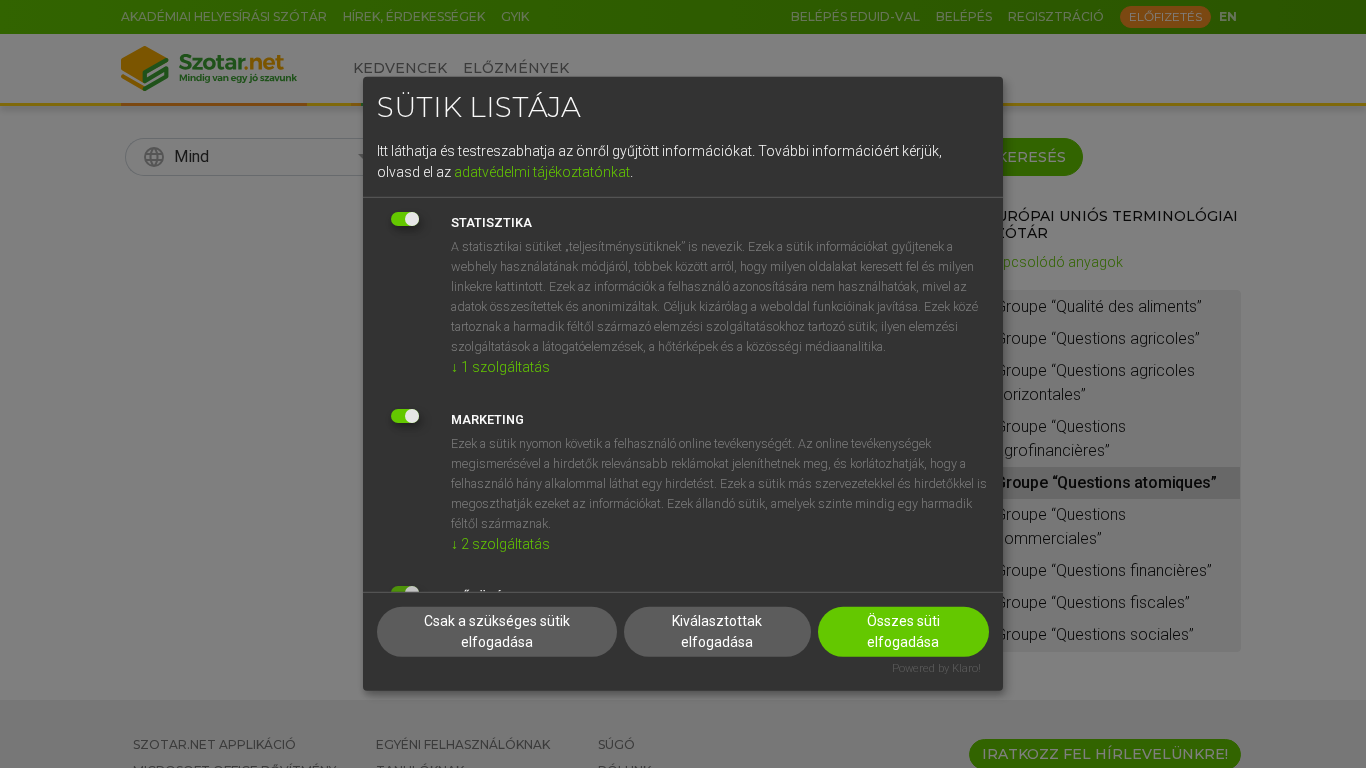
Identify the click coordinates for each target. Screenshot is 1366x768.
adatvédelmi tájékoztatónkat (542, 171)
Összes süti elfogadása (903, 630)
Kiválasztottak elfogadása (717, 630)
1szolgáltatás (500, 366)
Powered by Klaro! (936, 667)
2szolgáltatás (500, 543)
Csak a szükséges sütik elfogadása (497, 630)
